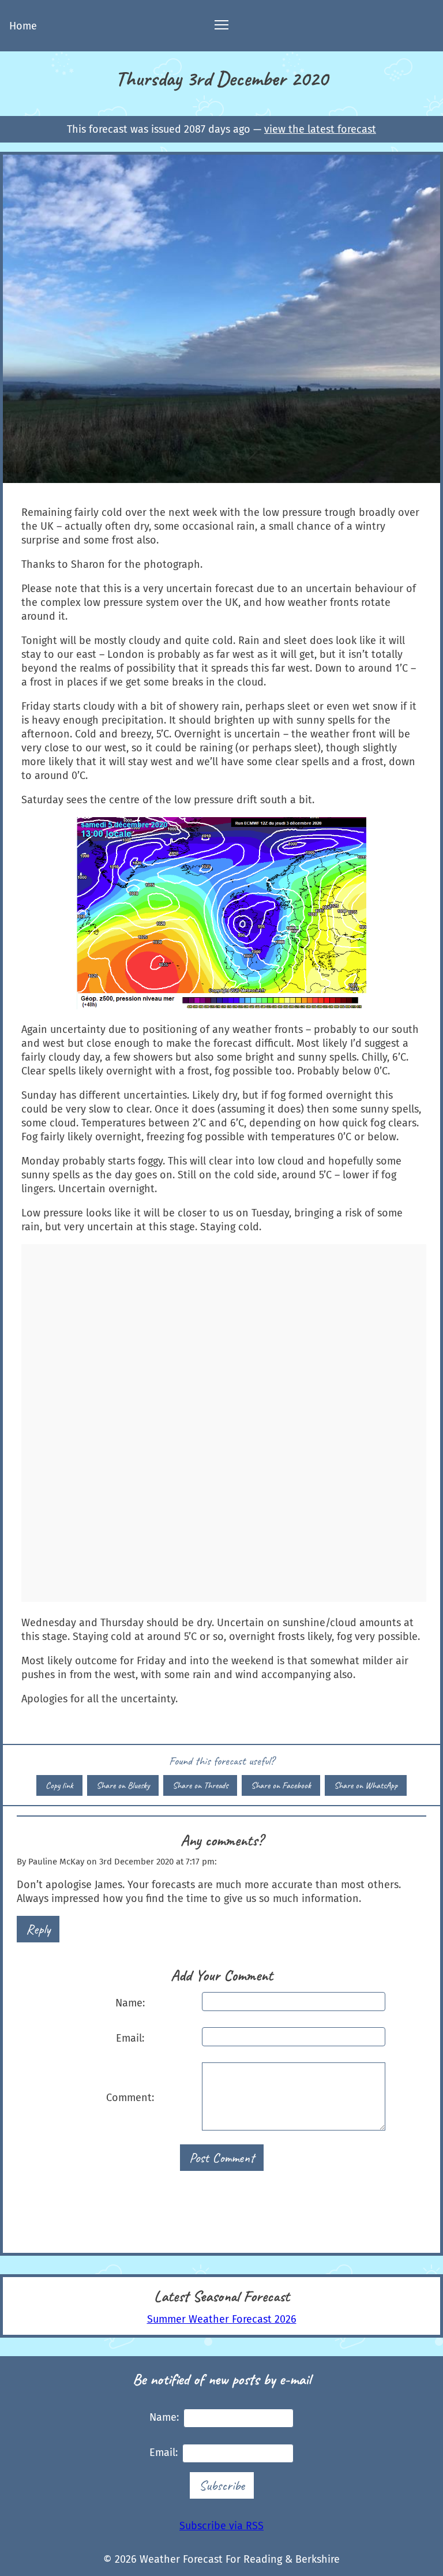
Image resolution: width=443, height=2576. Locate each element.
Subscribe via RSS (221, 2526)
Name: (130, 2003)
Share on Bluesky (123, 1785)
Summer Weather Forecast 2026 (222, 2319)
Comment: (130, 2098)
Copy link (59, 1785)
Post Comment (222, 2158)
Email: (130, 2038)
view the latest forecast (320, 129)
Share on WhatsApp (366, 1785)
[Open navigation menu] (221, 26)
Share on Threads (200, 1785)
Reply (38, 1929)
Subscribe (222, 2485)
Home (23, 26)
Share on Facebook (281, 1785)
